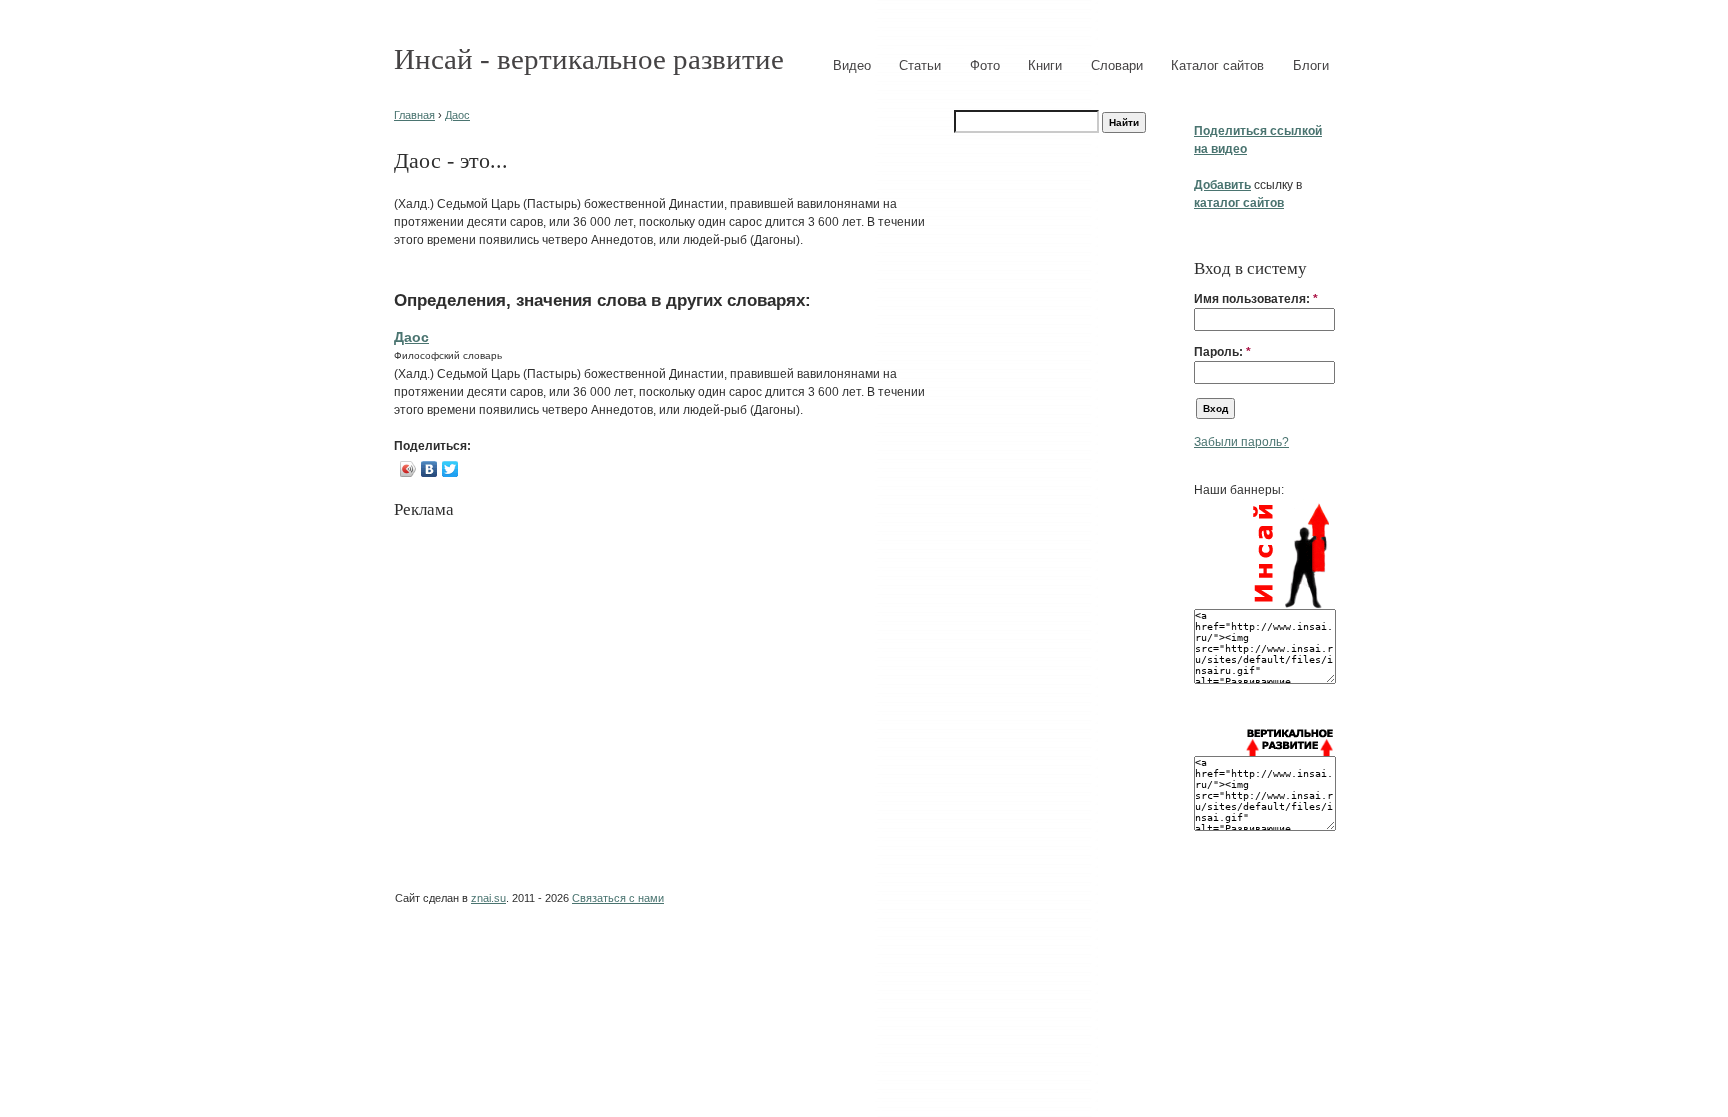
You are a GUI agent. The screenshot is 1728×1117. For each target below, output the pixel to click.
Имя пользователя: (1256, 299)
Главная (414, 115)
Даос (457, 115)
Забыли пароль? (1241, 442)
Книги (1045, 65)
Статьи (920, 65)
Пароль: (1222, 352)
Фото (985, 65)
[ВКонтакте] (429, 469)
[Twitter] (450, 469)
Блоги (1311, 65)
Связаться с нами (618, 898)
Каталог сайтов (1217, 65)
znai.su (488, 898)
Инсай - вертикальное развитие (589, 59)
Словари (1117, 65)
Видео (852, 65)
